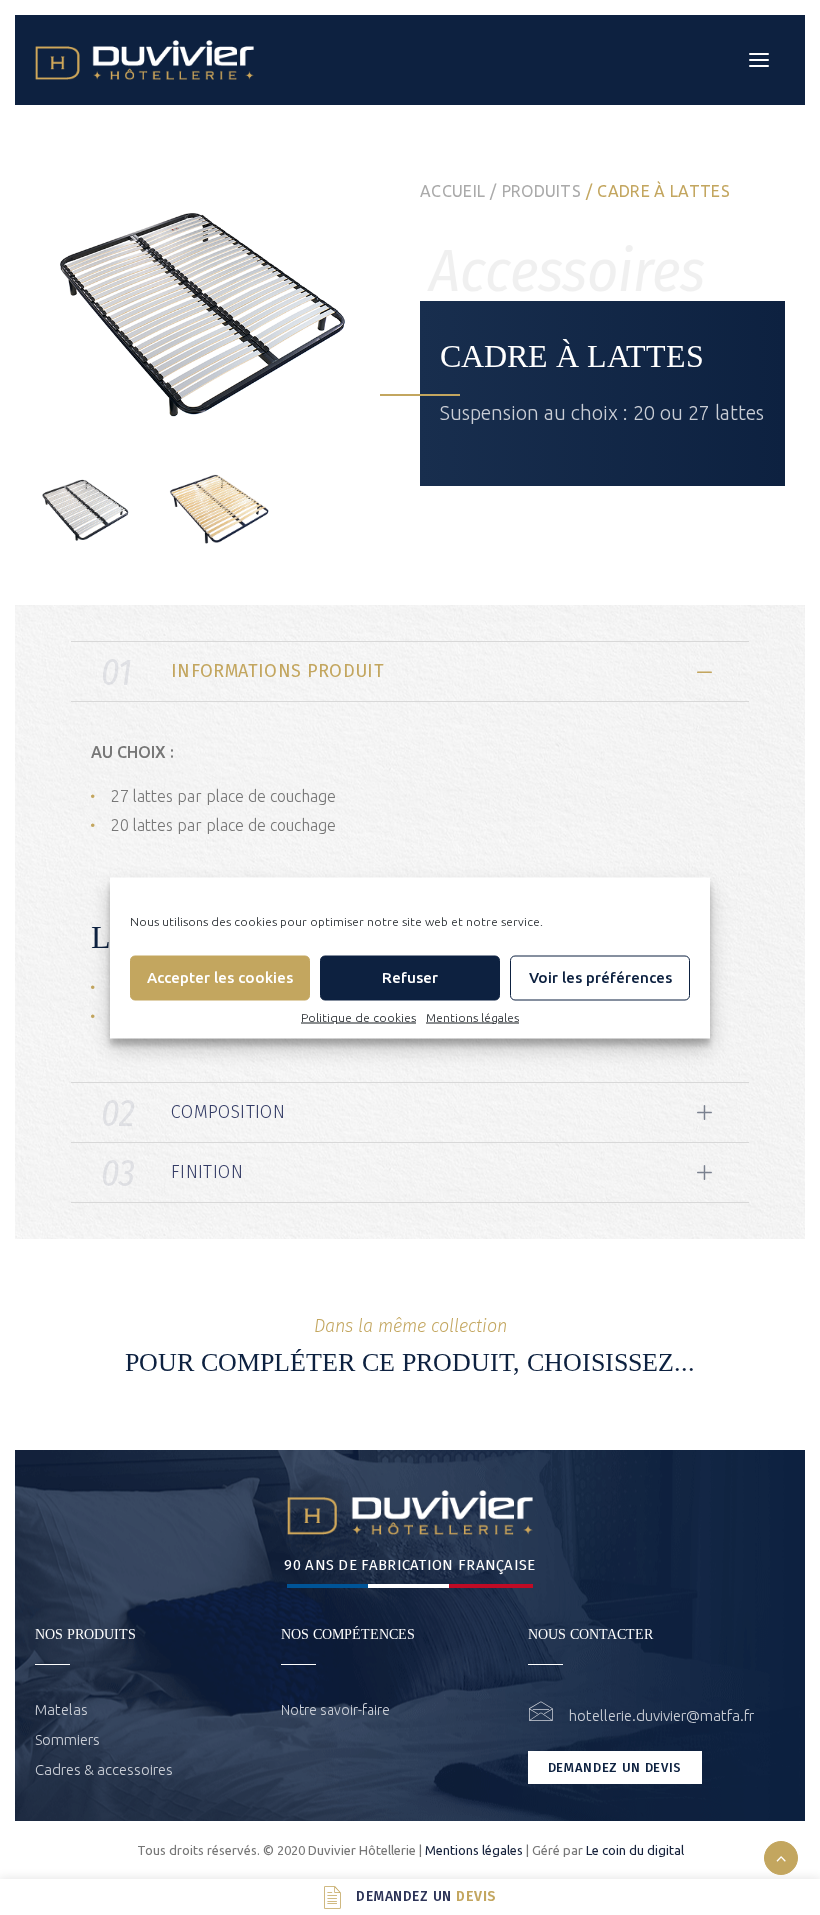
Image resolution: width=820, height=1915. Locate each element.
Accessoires (567, 271)
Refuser (410, 977)
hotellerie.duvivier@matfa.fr (661, 1715)
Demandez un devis (615, 1767)
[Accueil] (410, 1512)
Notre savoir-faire (335, 1710)
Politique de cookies (358, 1016)
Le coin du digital (635, 1850)
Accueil (452, 191)
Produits (542, 191)
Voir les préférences (600, 977)
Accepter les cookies (220, 977)
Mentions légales (472, 1016)
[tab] (410, 671)
